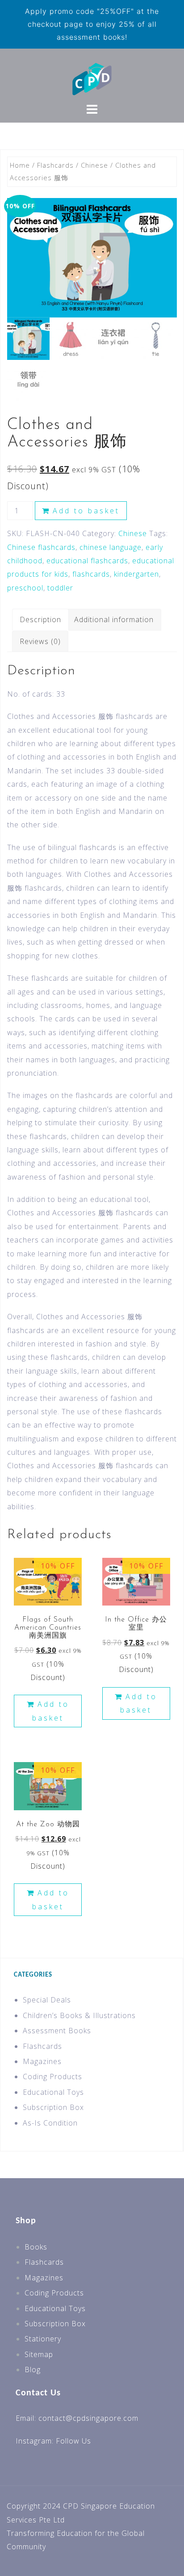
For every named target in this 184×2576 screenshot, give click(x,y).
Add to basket (86, 511)
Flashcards (55, 165)
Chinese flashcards (41, 547)
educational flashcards (87, 561)
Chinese (94, 165)
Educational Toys (53, 2092)
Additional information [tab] (114, 619)
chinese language (111, 547)
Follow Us (73, 2441)
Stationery (43, 2339)
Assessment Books (57, 2031)
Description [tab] (40, 619)
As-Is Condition (50, 2123)
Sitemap (39, 2354)
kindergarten (136, 574)
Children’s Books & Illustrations (79, 2015)
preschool (25, 588)
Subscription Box (53, 2107)
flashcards (91, 574)
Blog (33, 2370)
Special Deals (47, 2000)
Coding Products (52, 2076)
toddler (60, 588)
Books (36, 2247)
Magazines (42, 2061)
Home (20, 165)
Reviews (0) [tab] (40, 641)
